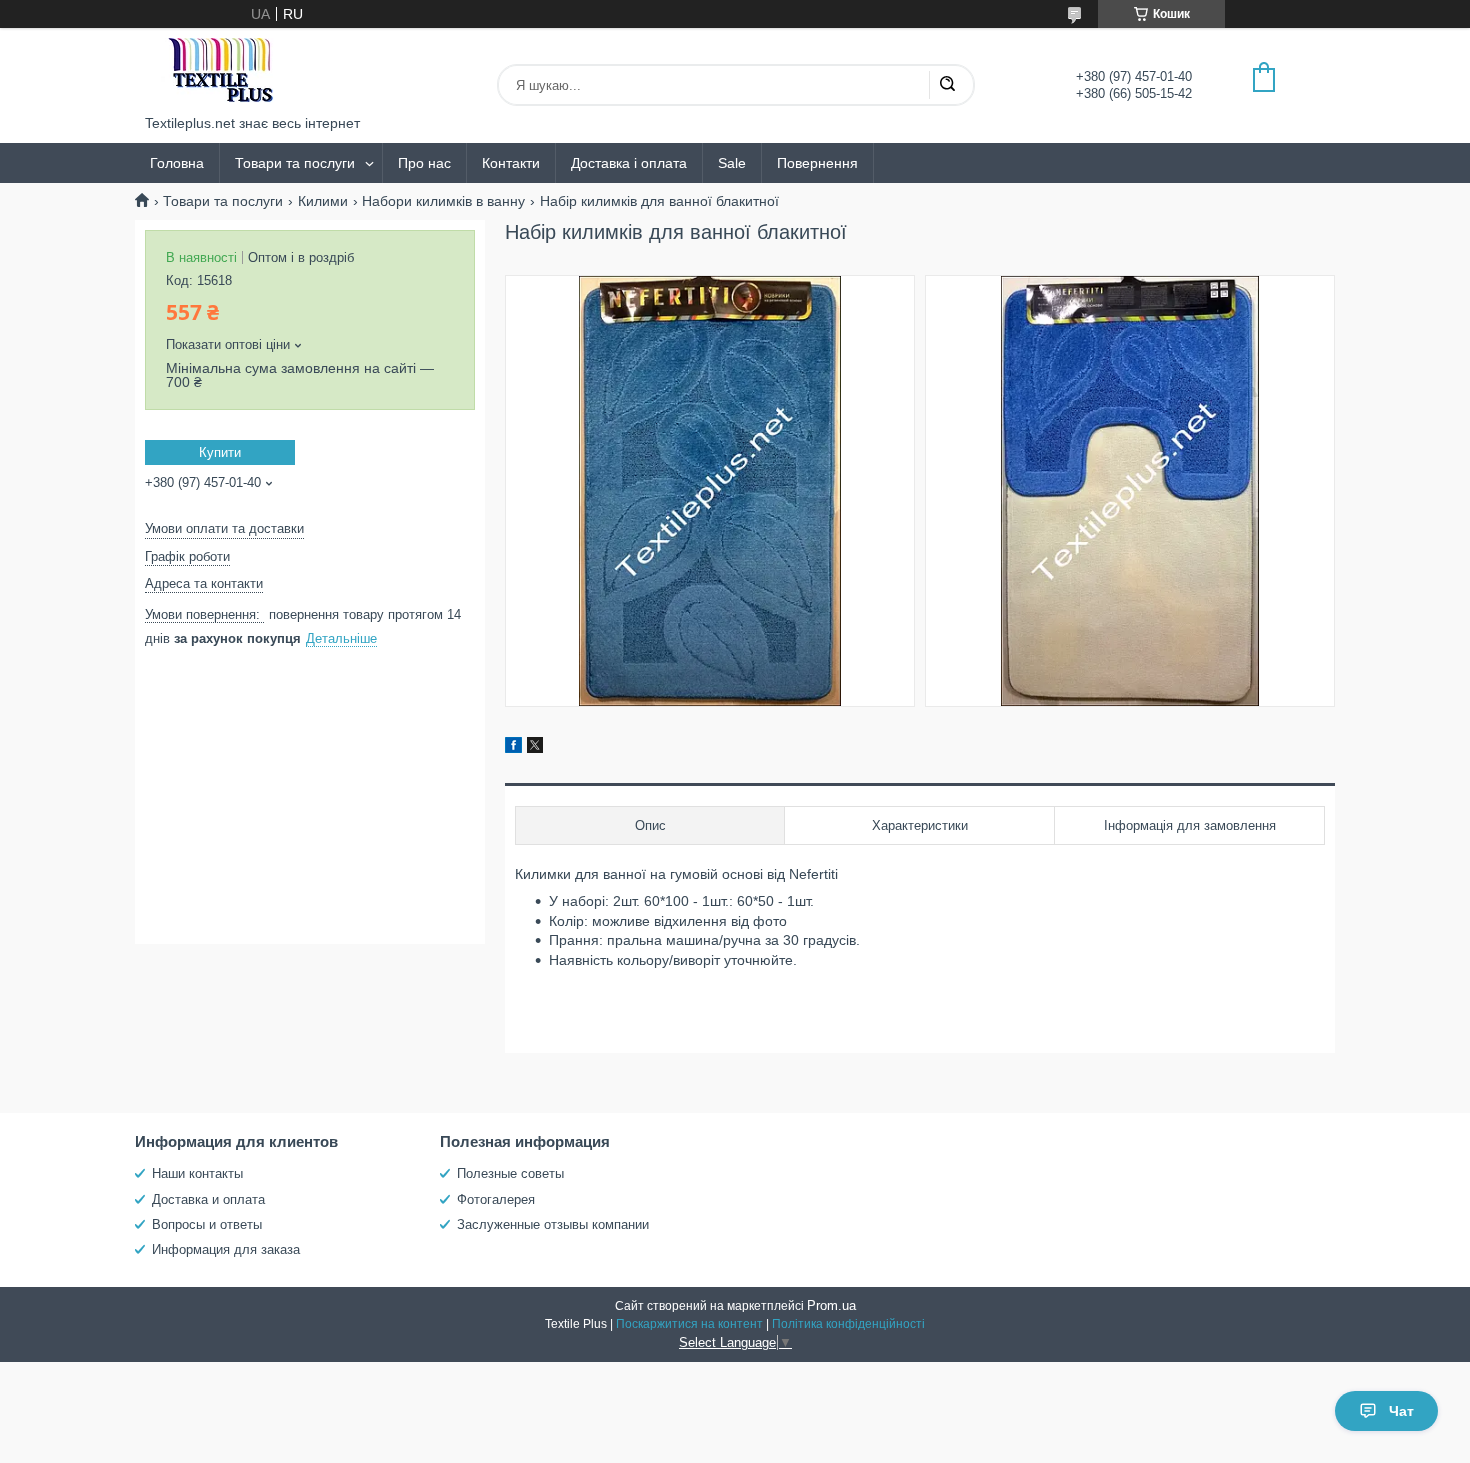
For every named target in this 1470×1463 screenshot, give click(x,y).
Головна (177, 163)
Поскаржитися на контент (689, 1324)
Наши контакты (197, 1173)
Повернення (817, 163)
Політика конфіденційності (848, 1324)
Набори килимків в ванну (443, 201)
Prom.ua (831, 1305)
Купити (220, 452)
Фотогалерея (496, 1199)
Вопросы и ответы (207, 1224)
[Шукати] (947, 85)
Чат (1401, 1411)
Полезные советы (510, 1173)
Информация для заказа (226, 1249)
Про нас (424, 163)
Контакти (511, 163)
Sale (732, 163)
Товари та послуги (295, 163)
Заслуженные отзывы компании (553, 1224)
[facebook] (513, 748)
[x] (535, 748)
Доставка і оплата (629, 163)
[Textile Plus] (220, 71)
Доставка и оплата (208, 1199)
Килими (323, 201)
